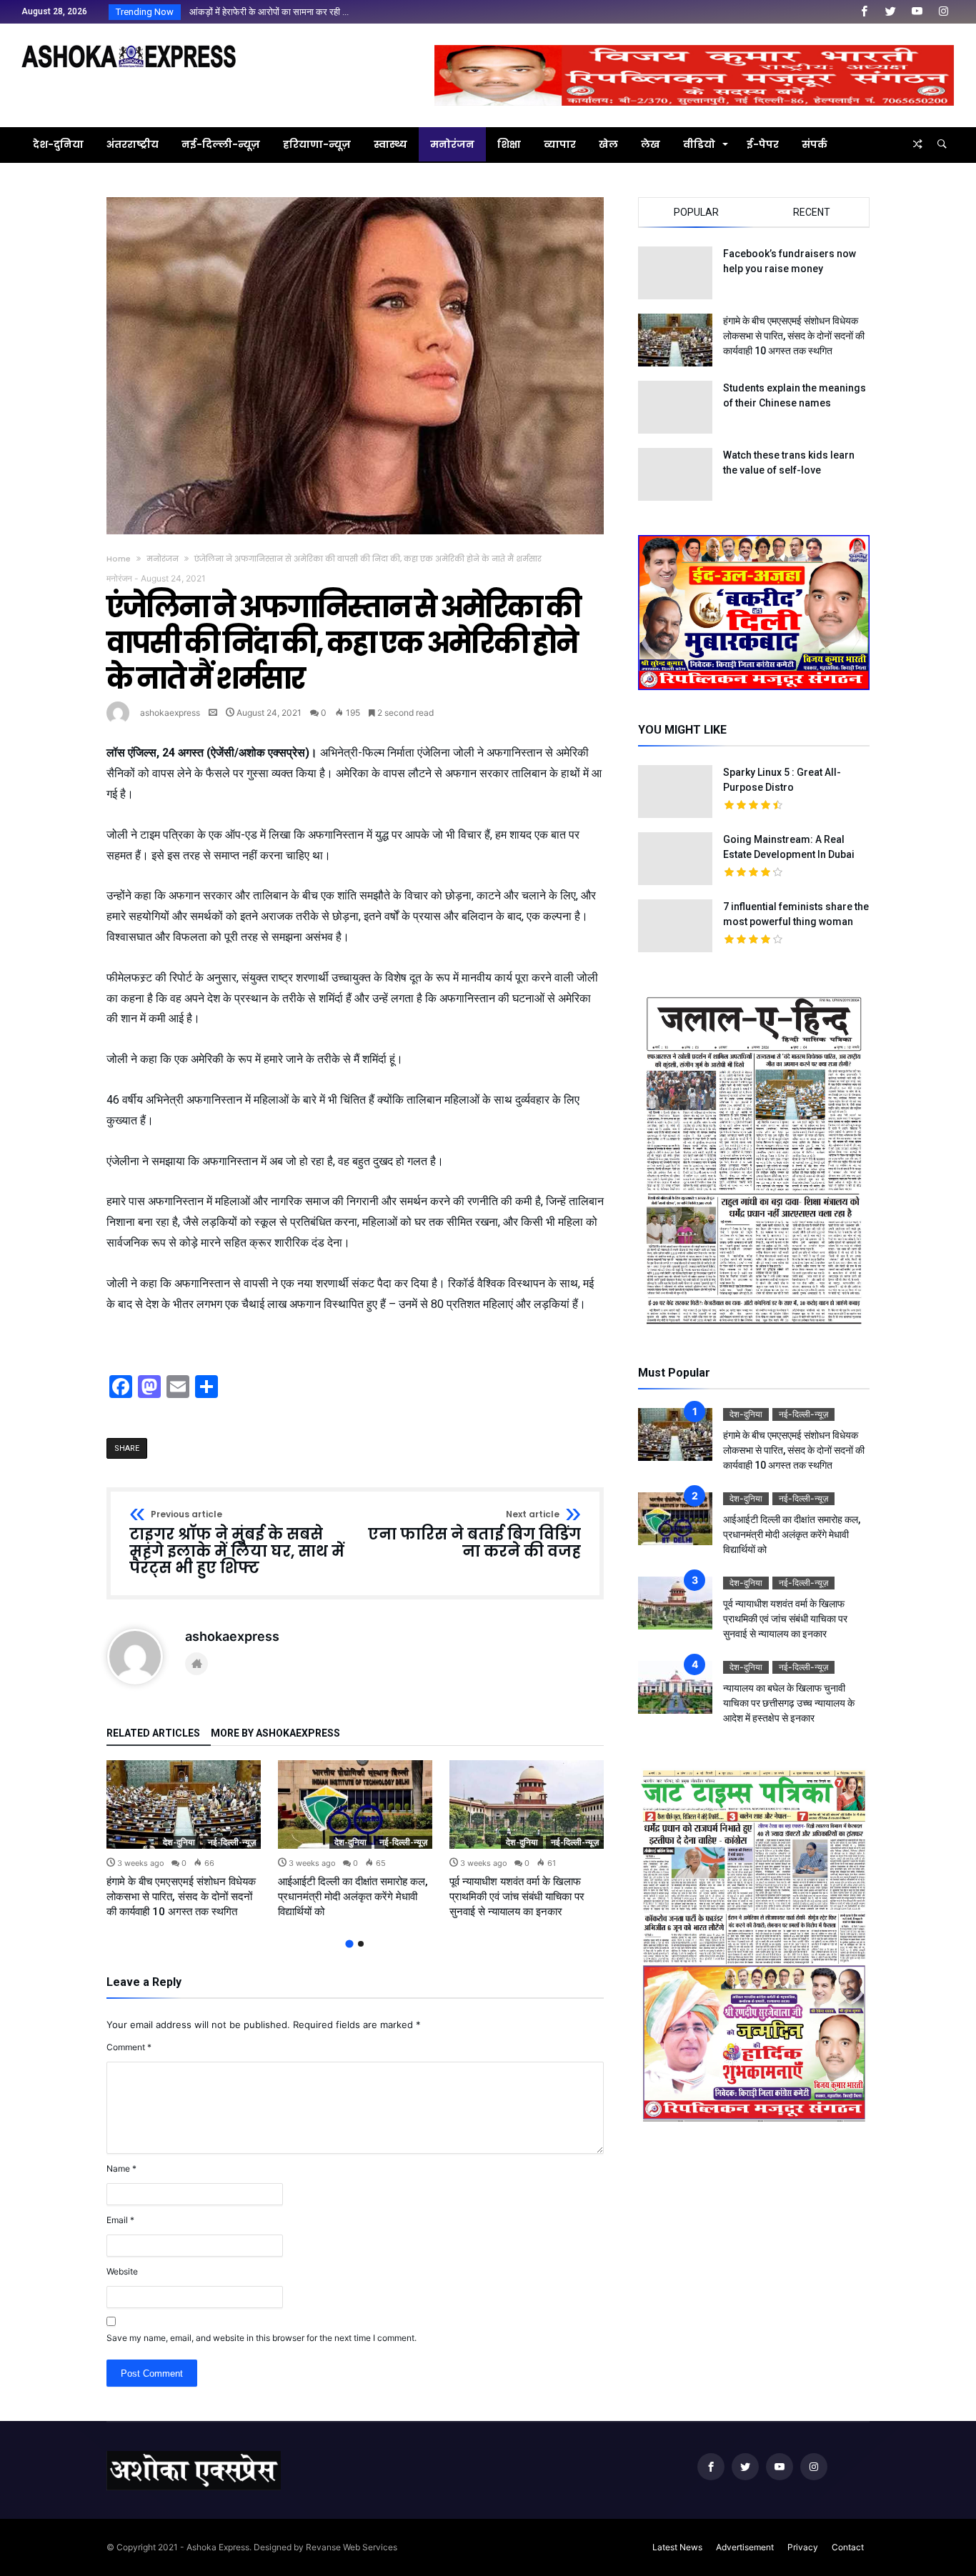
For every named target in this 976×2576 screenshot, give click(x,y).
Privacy (803, 2547)
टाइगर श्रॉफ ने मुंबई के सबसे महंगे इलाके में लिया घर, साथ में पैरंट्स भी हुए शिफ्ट (237, 1543)
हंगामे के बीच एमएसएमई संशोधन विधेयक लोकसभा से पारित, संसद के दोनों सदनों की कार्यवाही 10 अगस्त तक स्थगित (181, 1897)
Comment (129, 2047)
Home (119, 559)
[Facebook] (864, 12)
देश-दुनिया (179, 1842)
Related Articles (153, 1733)
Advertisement (745, 2547)
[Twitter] (890, 12)
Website (122, 2271)
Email (120, 2220)
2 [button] (361, 1944)
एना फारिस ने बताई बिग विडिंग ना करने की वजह (474, 1535)
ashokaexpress (170, 713)
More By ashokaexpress (275, 1733)
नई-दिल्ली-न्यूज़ (232, 1842)
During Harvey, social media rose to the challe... (283, 12)
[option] (184, 1840)
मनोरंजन (163, 559)
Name (121, 2168)
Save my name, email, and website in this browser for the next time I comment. (262, 2338)
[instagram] (943, 12)
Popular (696, 212)
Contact (848, 2547)
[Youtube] (917, 12)
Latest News (677, 2547)
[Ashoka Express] (129, 45)
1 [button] (349, 1944)
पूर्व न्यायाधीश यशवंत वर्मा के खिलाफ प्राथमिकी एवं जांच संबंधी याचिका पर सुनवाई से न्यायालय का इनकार (517, 1897)
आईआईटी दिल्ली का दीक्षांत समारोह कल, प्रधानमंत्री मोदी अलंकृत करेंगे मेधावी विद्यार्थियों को (353, 1897)
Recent (812, 212)
